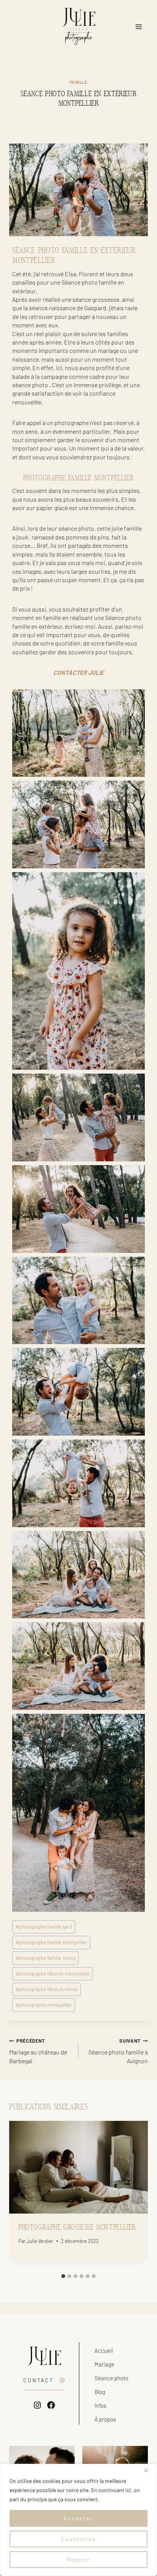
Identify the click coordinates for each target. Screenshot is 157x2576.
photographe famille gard (44, 1927)
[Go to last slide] (20, 2195)
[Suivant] (137, 2195)
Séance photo (111, 2378)
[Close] (149, 2470)
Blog (100, 2392)
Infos (100, 2405)
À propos (105, 2419)
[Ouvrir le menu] (139, 27)
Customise (78, 2539)
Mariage (104, 2364)
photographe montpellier (44, 2005)
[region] (78, 2520)
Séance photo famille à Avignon (118, 2051)
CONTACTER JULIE (78, 672)
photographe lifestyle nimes (47, 1989)
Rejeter (79, 2559)
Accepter (78, 2518)
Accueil (104, 2351)
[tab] (63, 2276)
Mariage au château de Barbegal (38, 2051)
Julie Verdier (40, 2241)
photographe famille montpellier (51, 1942)
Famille (79, 82)
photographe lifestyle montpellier (53, 1974)
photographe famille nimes (46, 1958)
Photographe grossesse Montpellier (77, 2227)
